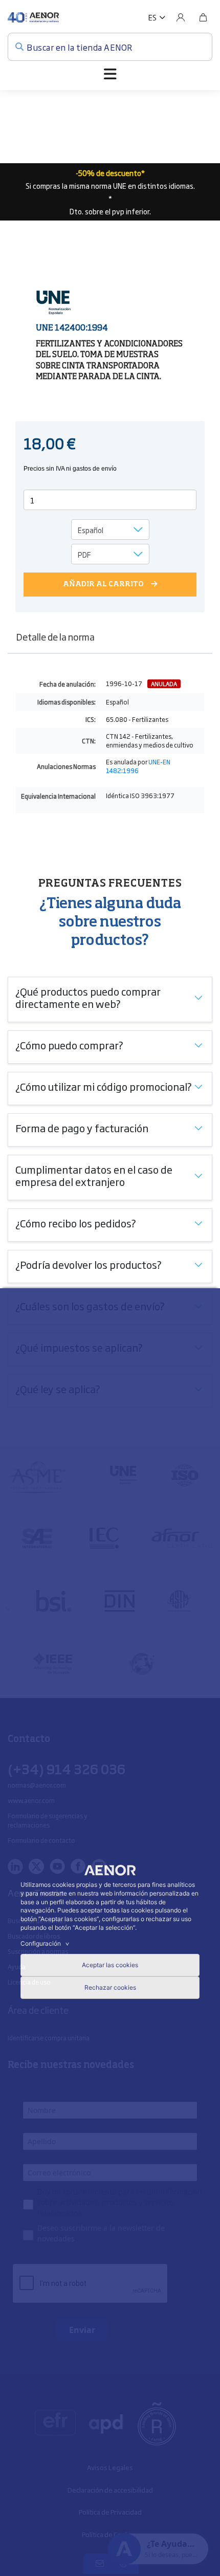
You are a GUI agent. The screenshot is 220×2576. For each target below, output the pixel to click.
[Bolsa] (203, 17)
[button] (157, 17)
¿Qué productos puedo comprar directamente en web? (88, 997)
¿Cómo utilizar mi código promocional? (104, 1086)
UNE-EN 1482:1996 (138, 766)
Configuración (46, 1943)
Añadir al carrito (103, 584)
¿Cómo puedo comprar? (69, 1045)
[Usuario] (181, 17)
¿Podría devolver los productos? (89, 1264)
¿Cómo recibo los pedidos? (76, 1223)
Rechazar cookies (110, 1987)
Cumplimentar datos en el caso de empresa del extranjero (94, 1175)
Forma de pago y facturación (82, 1128)
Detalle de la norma (55, 636)
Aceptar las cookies (110, 1965)
